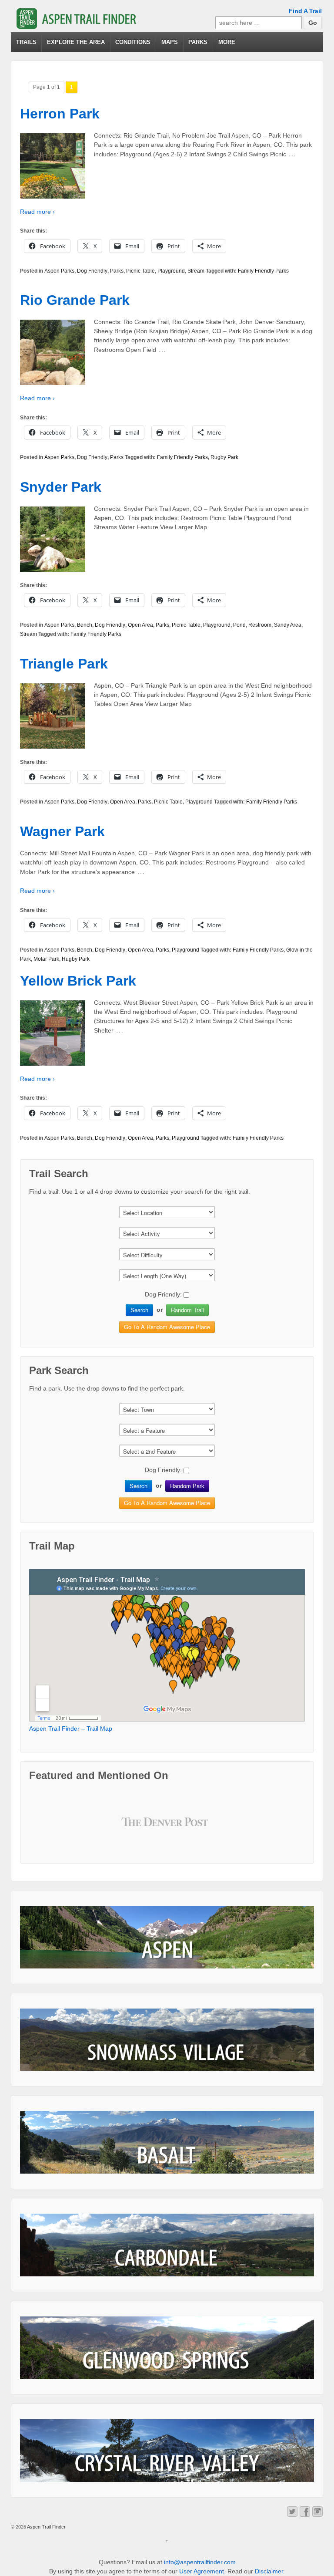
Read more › (37, 212)
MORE (227, 42)
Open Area (140, 625)
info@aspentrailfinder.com (200, 2562)
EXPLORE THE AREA (76, 42)
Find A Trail (305, 11)
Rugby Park (224, 457)
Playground (171, 271)
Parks (117, 271)
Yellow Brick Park (78, 981)
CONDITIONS (133, 42)
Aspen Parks (59, 271)
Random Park (187, 1486)
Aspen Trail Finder (46, 2527)
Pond (239, 625)
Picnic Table (140, 271)
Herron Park (60, 114)
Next (199, 1829)
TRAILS (26, 42)
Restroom (260, 625)
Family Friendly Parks (263, 271)
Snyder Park (61, 487)
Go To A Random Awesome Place (167, 1327)
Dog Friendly (92, 271)
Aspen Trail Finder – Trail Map (71, 1729)
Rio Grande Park (75, 300)
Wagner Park (62, 831)
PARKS (198, 42)
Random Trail (187, 1310)
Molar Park (46, 959)
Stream (196, 271)
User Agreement (202, 2571)
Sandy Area (288, 625)
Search (139, 1310)
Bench (85, 625)
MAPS (170, 42)
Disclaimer (269, 2571)
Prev (135, 1829)
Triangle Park (64, 664)
